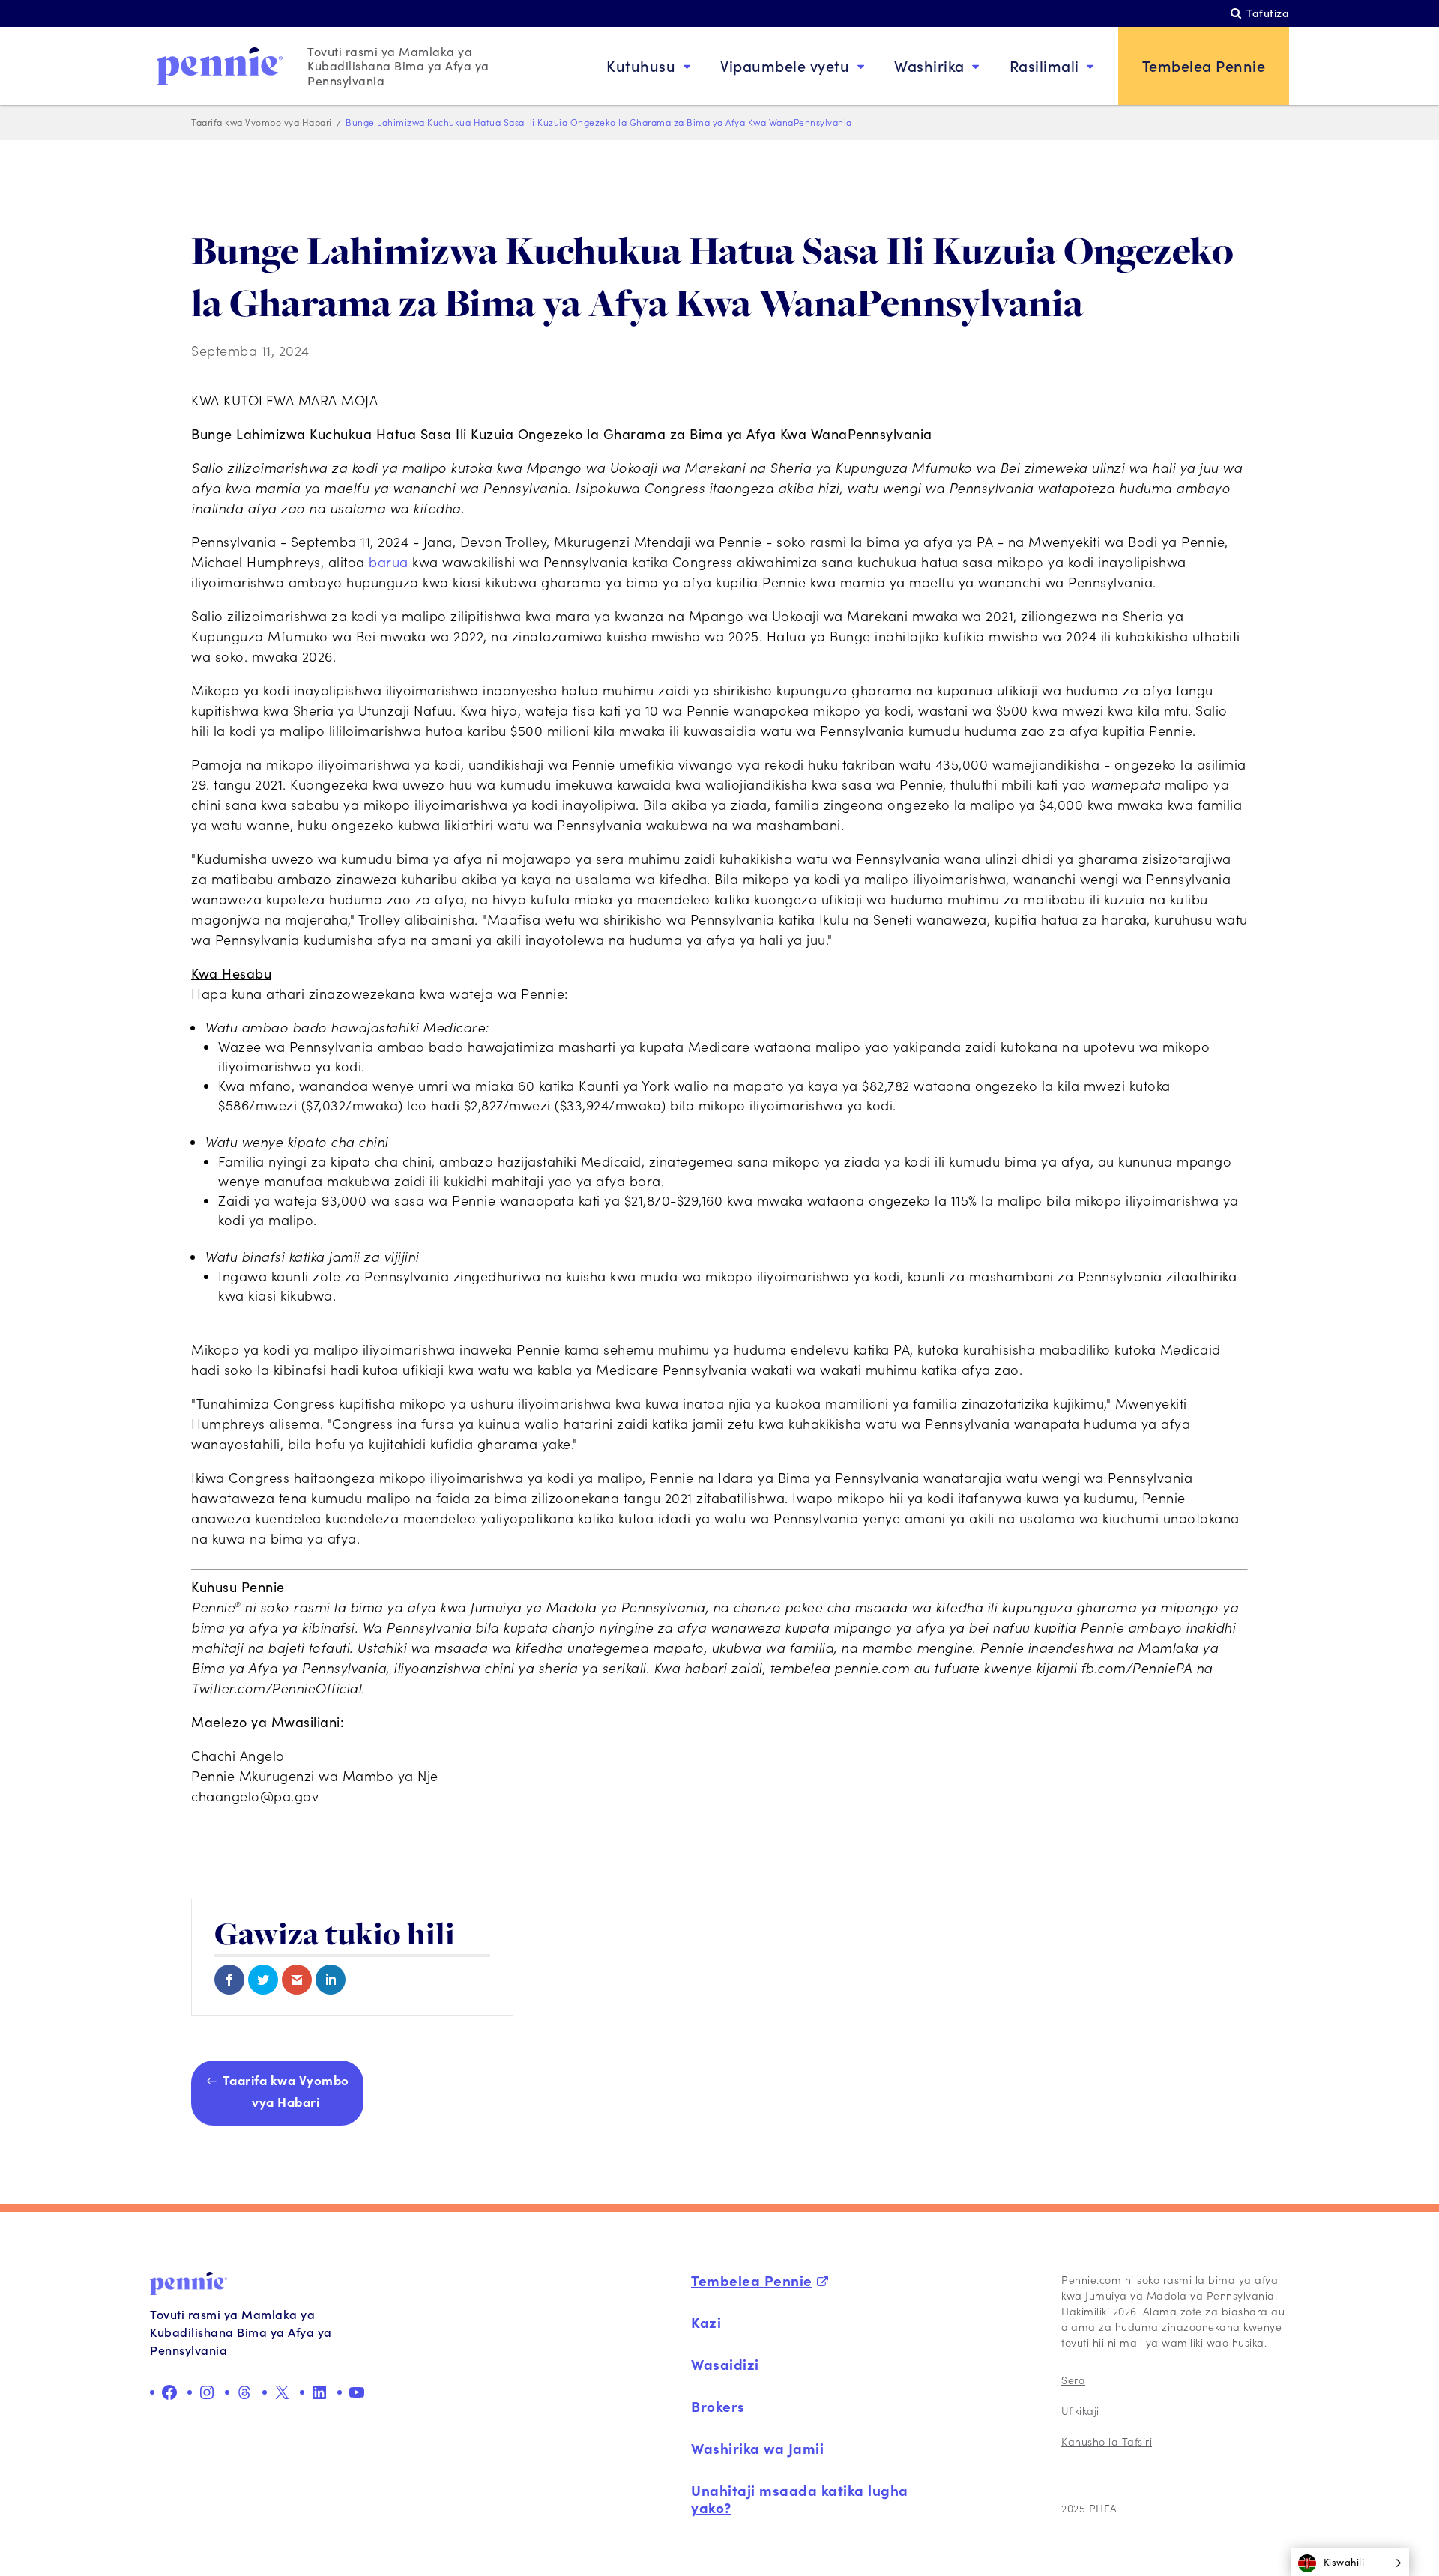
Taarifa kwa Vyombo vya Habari (286, 2090)
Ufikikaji (1080, 2411)
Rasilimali (1044, 66)
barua (389, 562)
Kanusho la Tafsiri (1107, 2442)
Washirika (929, 66)
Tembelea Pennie (1204, 66)
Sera (1073, 2380)
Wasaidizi (725, 2364)
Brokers (718, 2406)
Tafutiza (1268, 13)
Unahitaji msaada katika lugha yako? (800, 2498)
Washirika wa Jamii (757, 2448)
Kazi (706, 2322)
